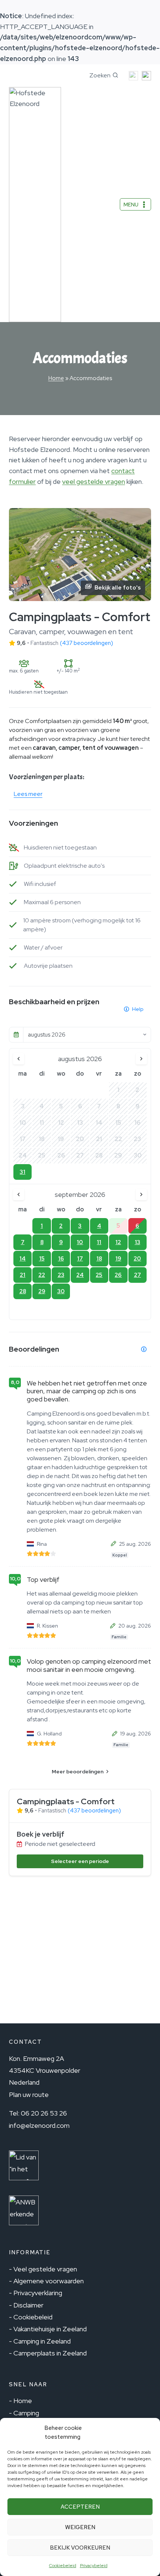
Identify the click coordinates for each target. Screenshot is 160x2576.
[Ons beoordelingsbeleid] (144, 1349)
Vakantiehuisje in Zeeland (50, 2329)
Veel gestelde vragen (45, 2269)
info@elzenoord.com (39, 2125)
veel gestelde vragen (94, 481)
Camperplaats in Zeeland (50, 2353)
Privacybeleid (94, 2566)
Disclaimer (28, 2305)
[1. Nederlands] (132, 76)
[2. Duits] (145, 76)
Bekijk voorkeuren (80, 2548)
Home (56, 378)
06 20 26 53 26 (44, 2113)
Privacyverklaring (38, 2293)
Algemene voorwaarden (49, 2281)
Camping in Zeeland (42, 2341)
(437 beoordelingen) (87, 643)
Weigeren (80, 2527)
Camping (26, 2413)
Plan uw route (29, 2095)
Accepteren (80, 2507)
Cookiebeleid (63, 2566)
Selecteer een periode (80, 1861)
